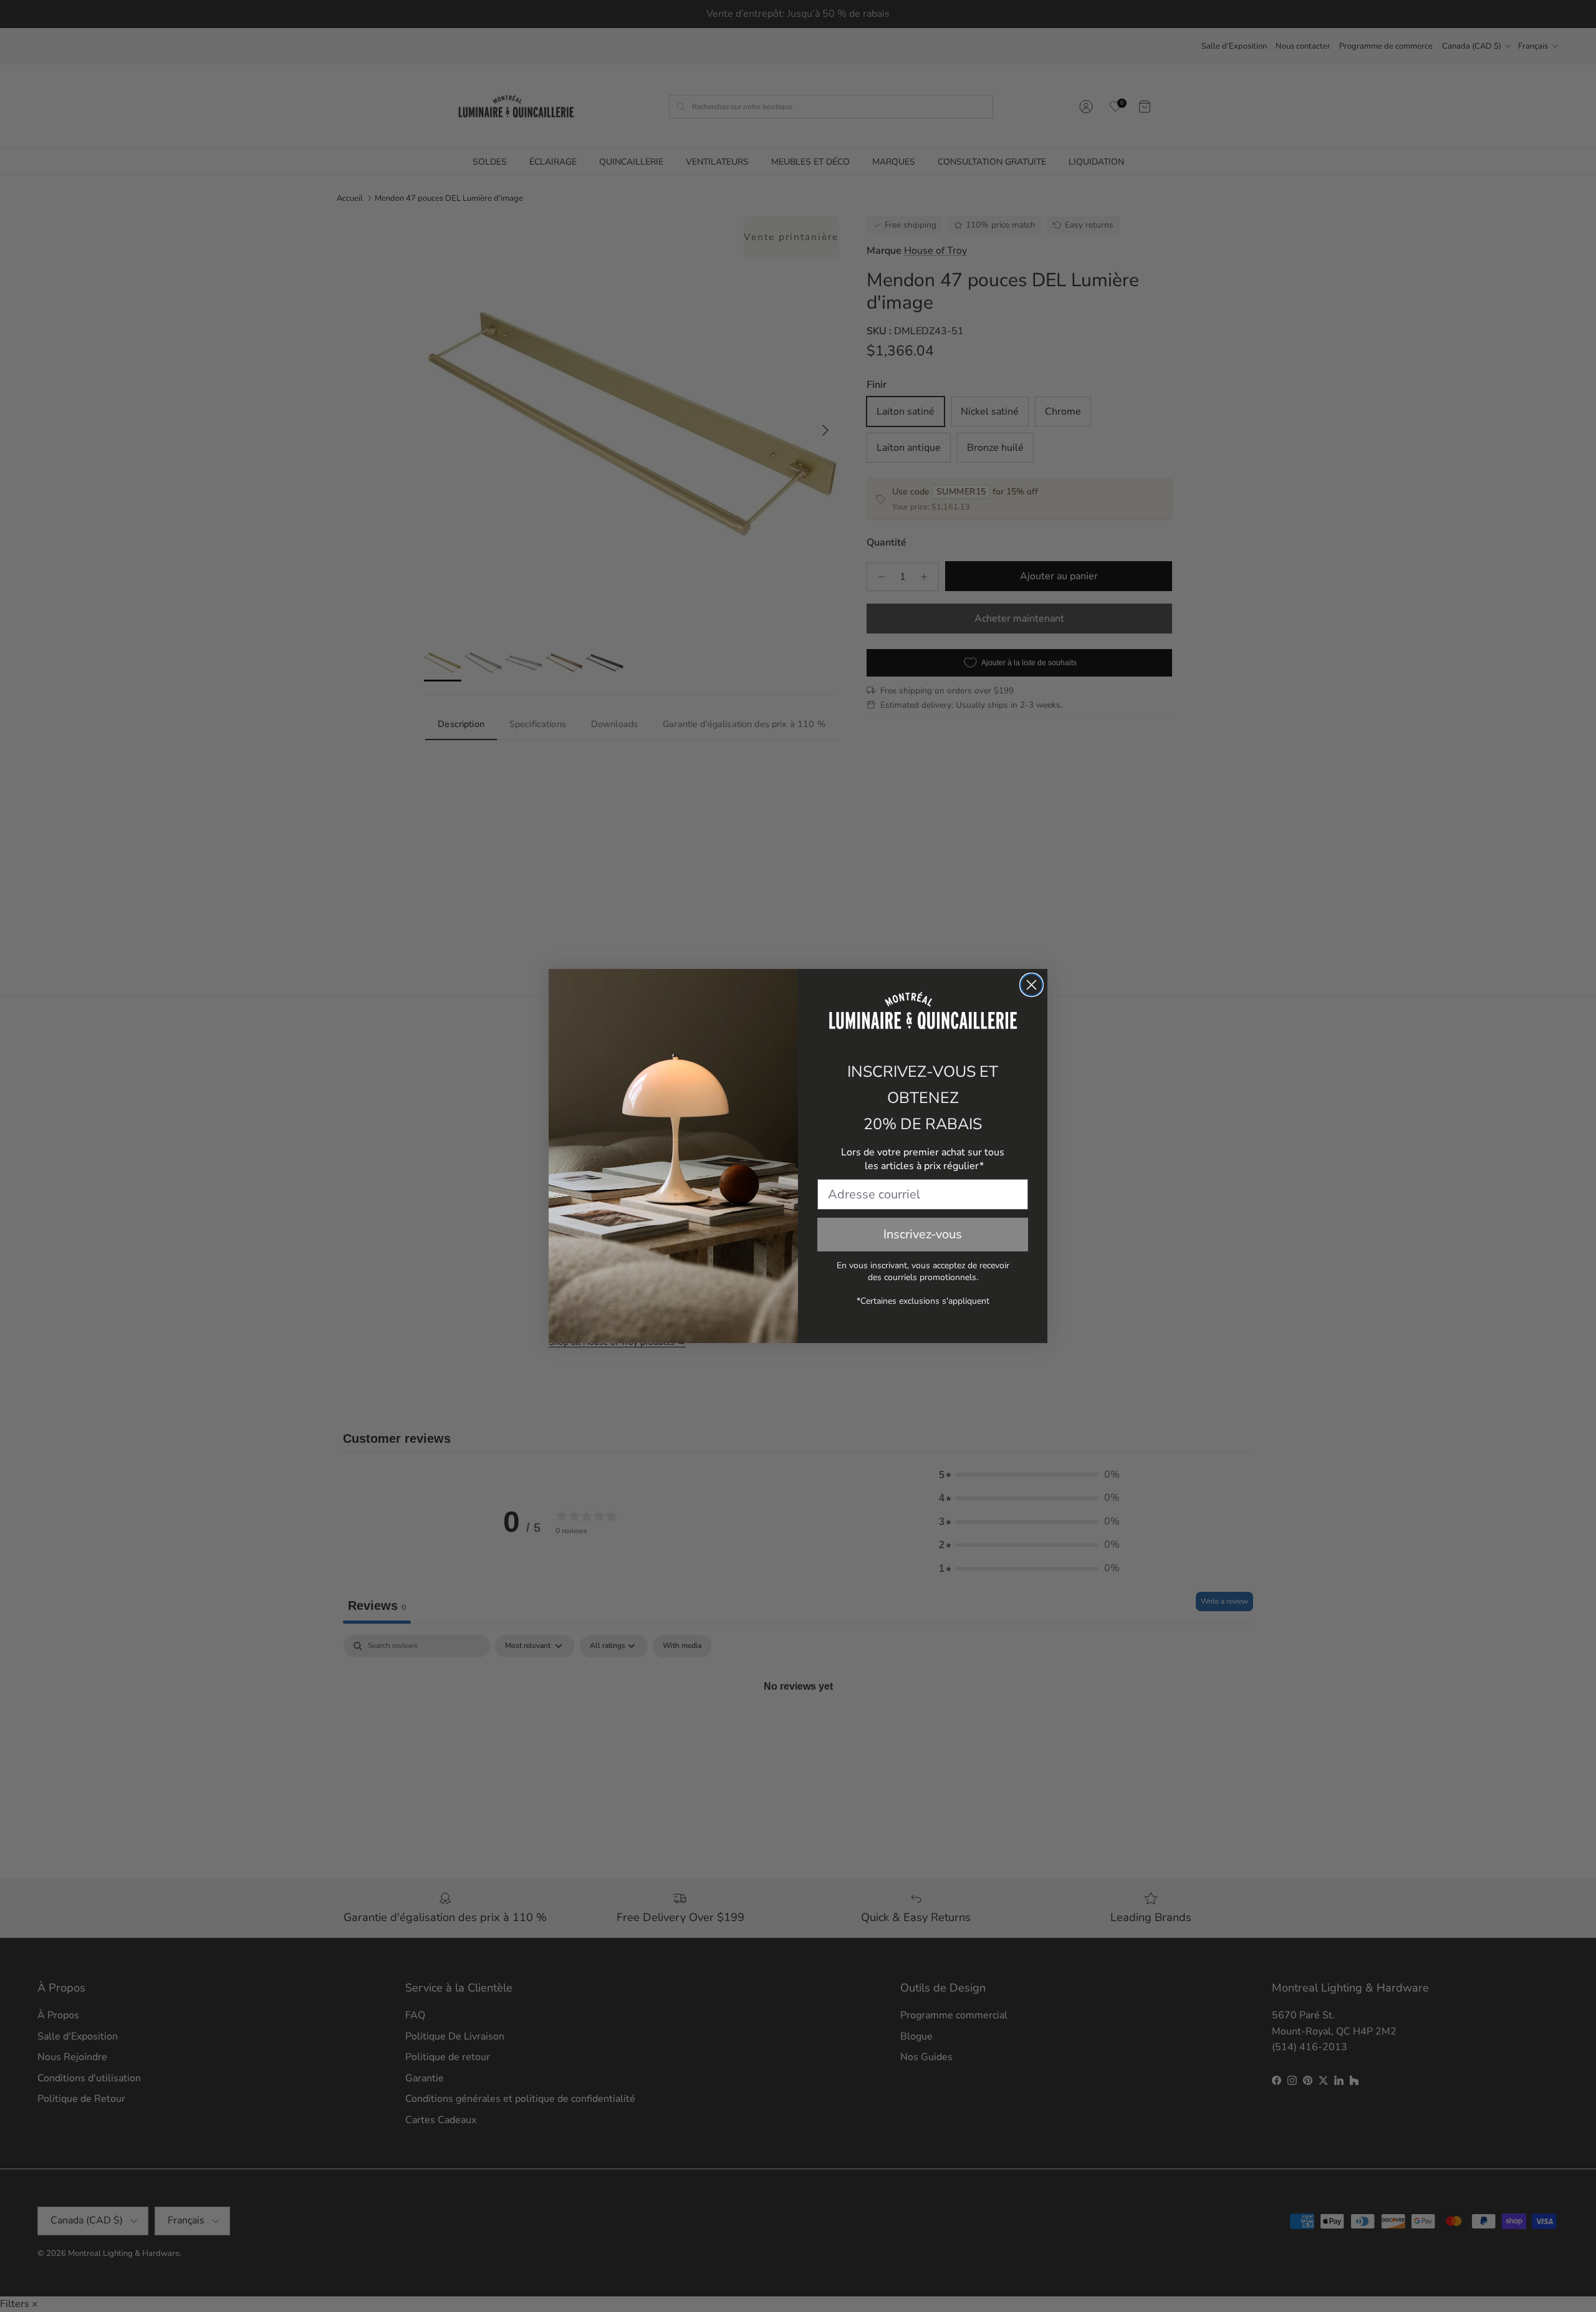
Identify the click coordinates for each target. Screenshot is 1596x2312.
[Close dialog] (1031, 985)
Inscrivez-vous (923, 1234)
